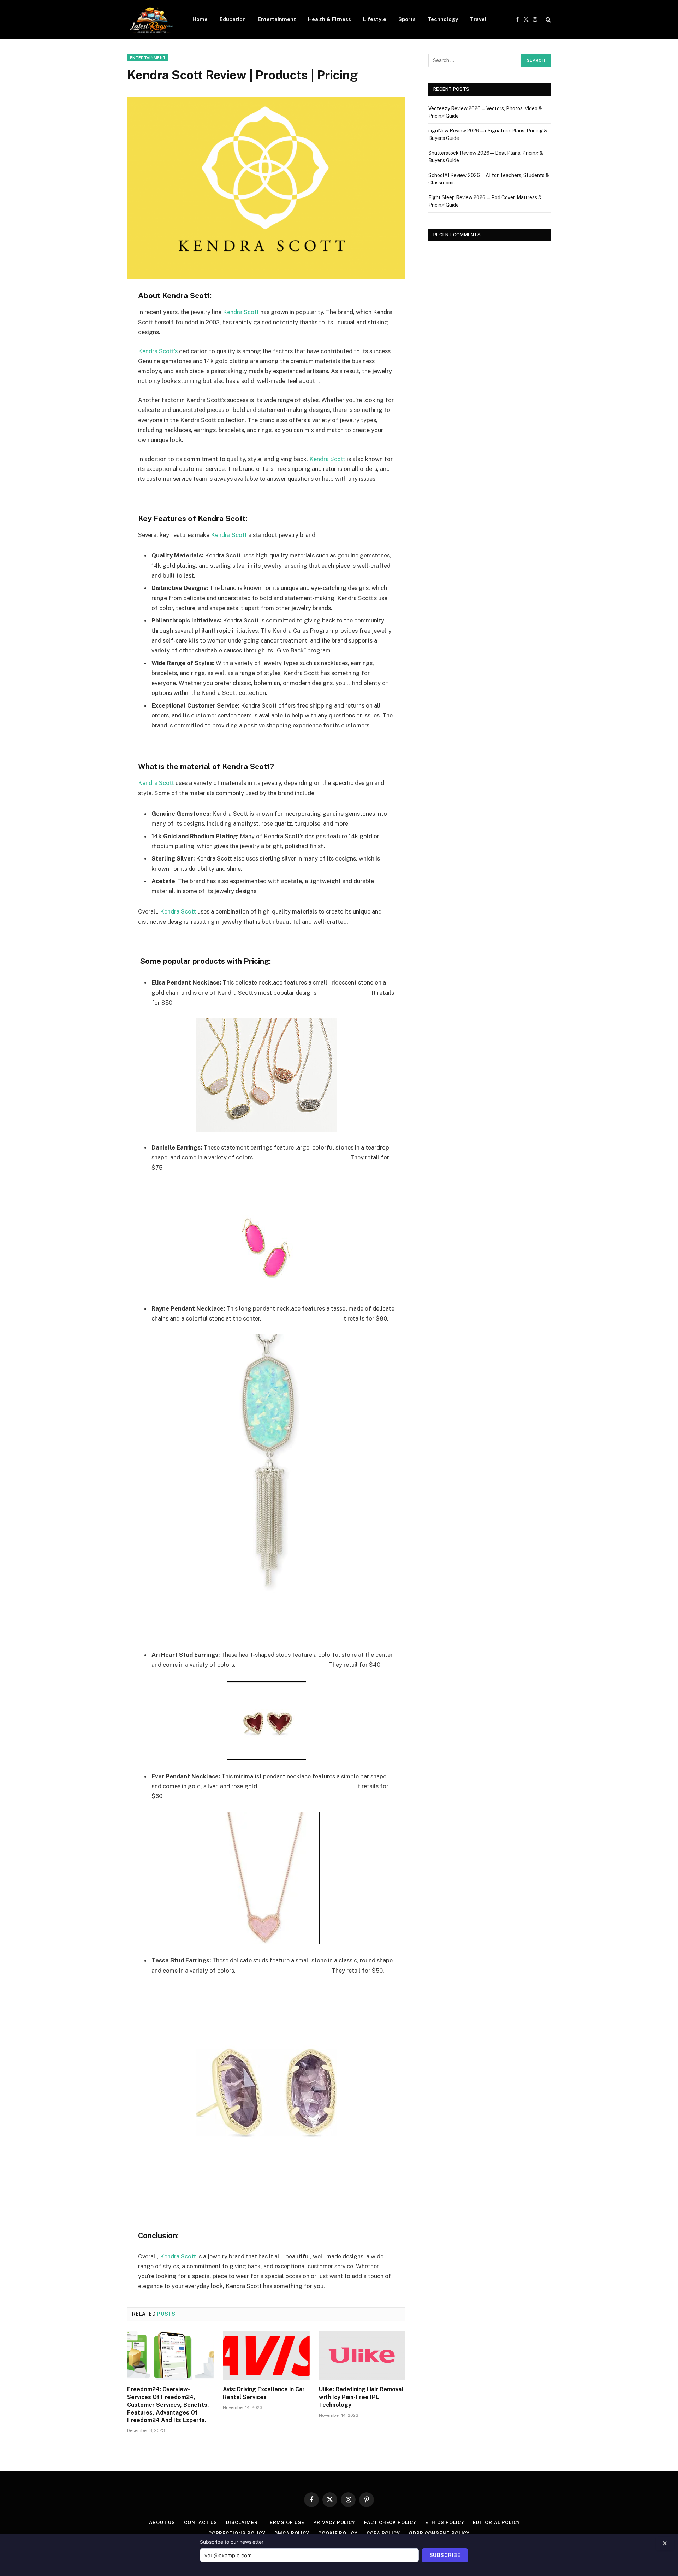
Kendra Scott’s (158, 351)
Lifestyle (375, 19)
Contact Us (201, 2522)
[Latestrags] (151, 19)
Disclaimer (242, 2522)
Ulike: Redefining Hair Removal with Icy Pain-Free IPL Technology (361, 2397)
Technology (443, 19)
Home (200, 19)
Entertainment (277, 19)
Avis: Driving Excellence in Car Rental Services (264, 2393)
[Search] (548, 20)
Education (233, 19)
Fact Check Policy (390, 2522)
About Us (162, 2522)
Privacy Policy (334, 2522)
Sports (407, 19)
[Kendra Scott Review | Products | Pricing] (266, 188)
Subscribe (445, 2555)
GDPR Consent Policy (439, 2533)
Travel (478, 19)
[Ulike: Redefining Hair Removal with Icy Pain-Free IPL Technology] (362, 2356)
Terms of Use (285, 2522)
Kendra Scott (241, 312)
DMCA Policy (292, 2533)
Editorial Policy (496, 2522)
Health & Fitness (329, 19)
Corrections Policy (237, 2533)
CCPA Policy (383, 2533)
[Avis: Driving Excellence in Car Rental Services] (266, 2356)
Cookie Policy (338, 2533)
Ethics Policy (445, 2522)
